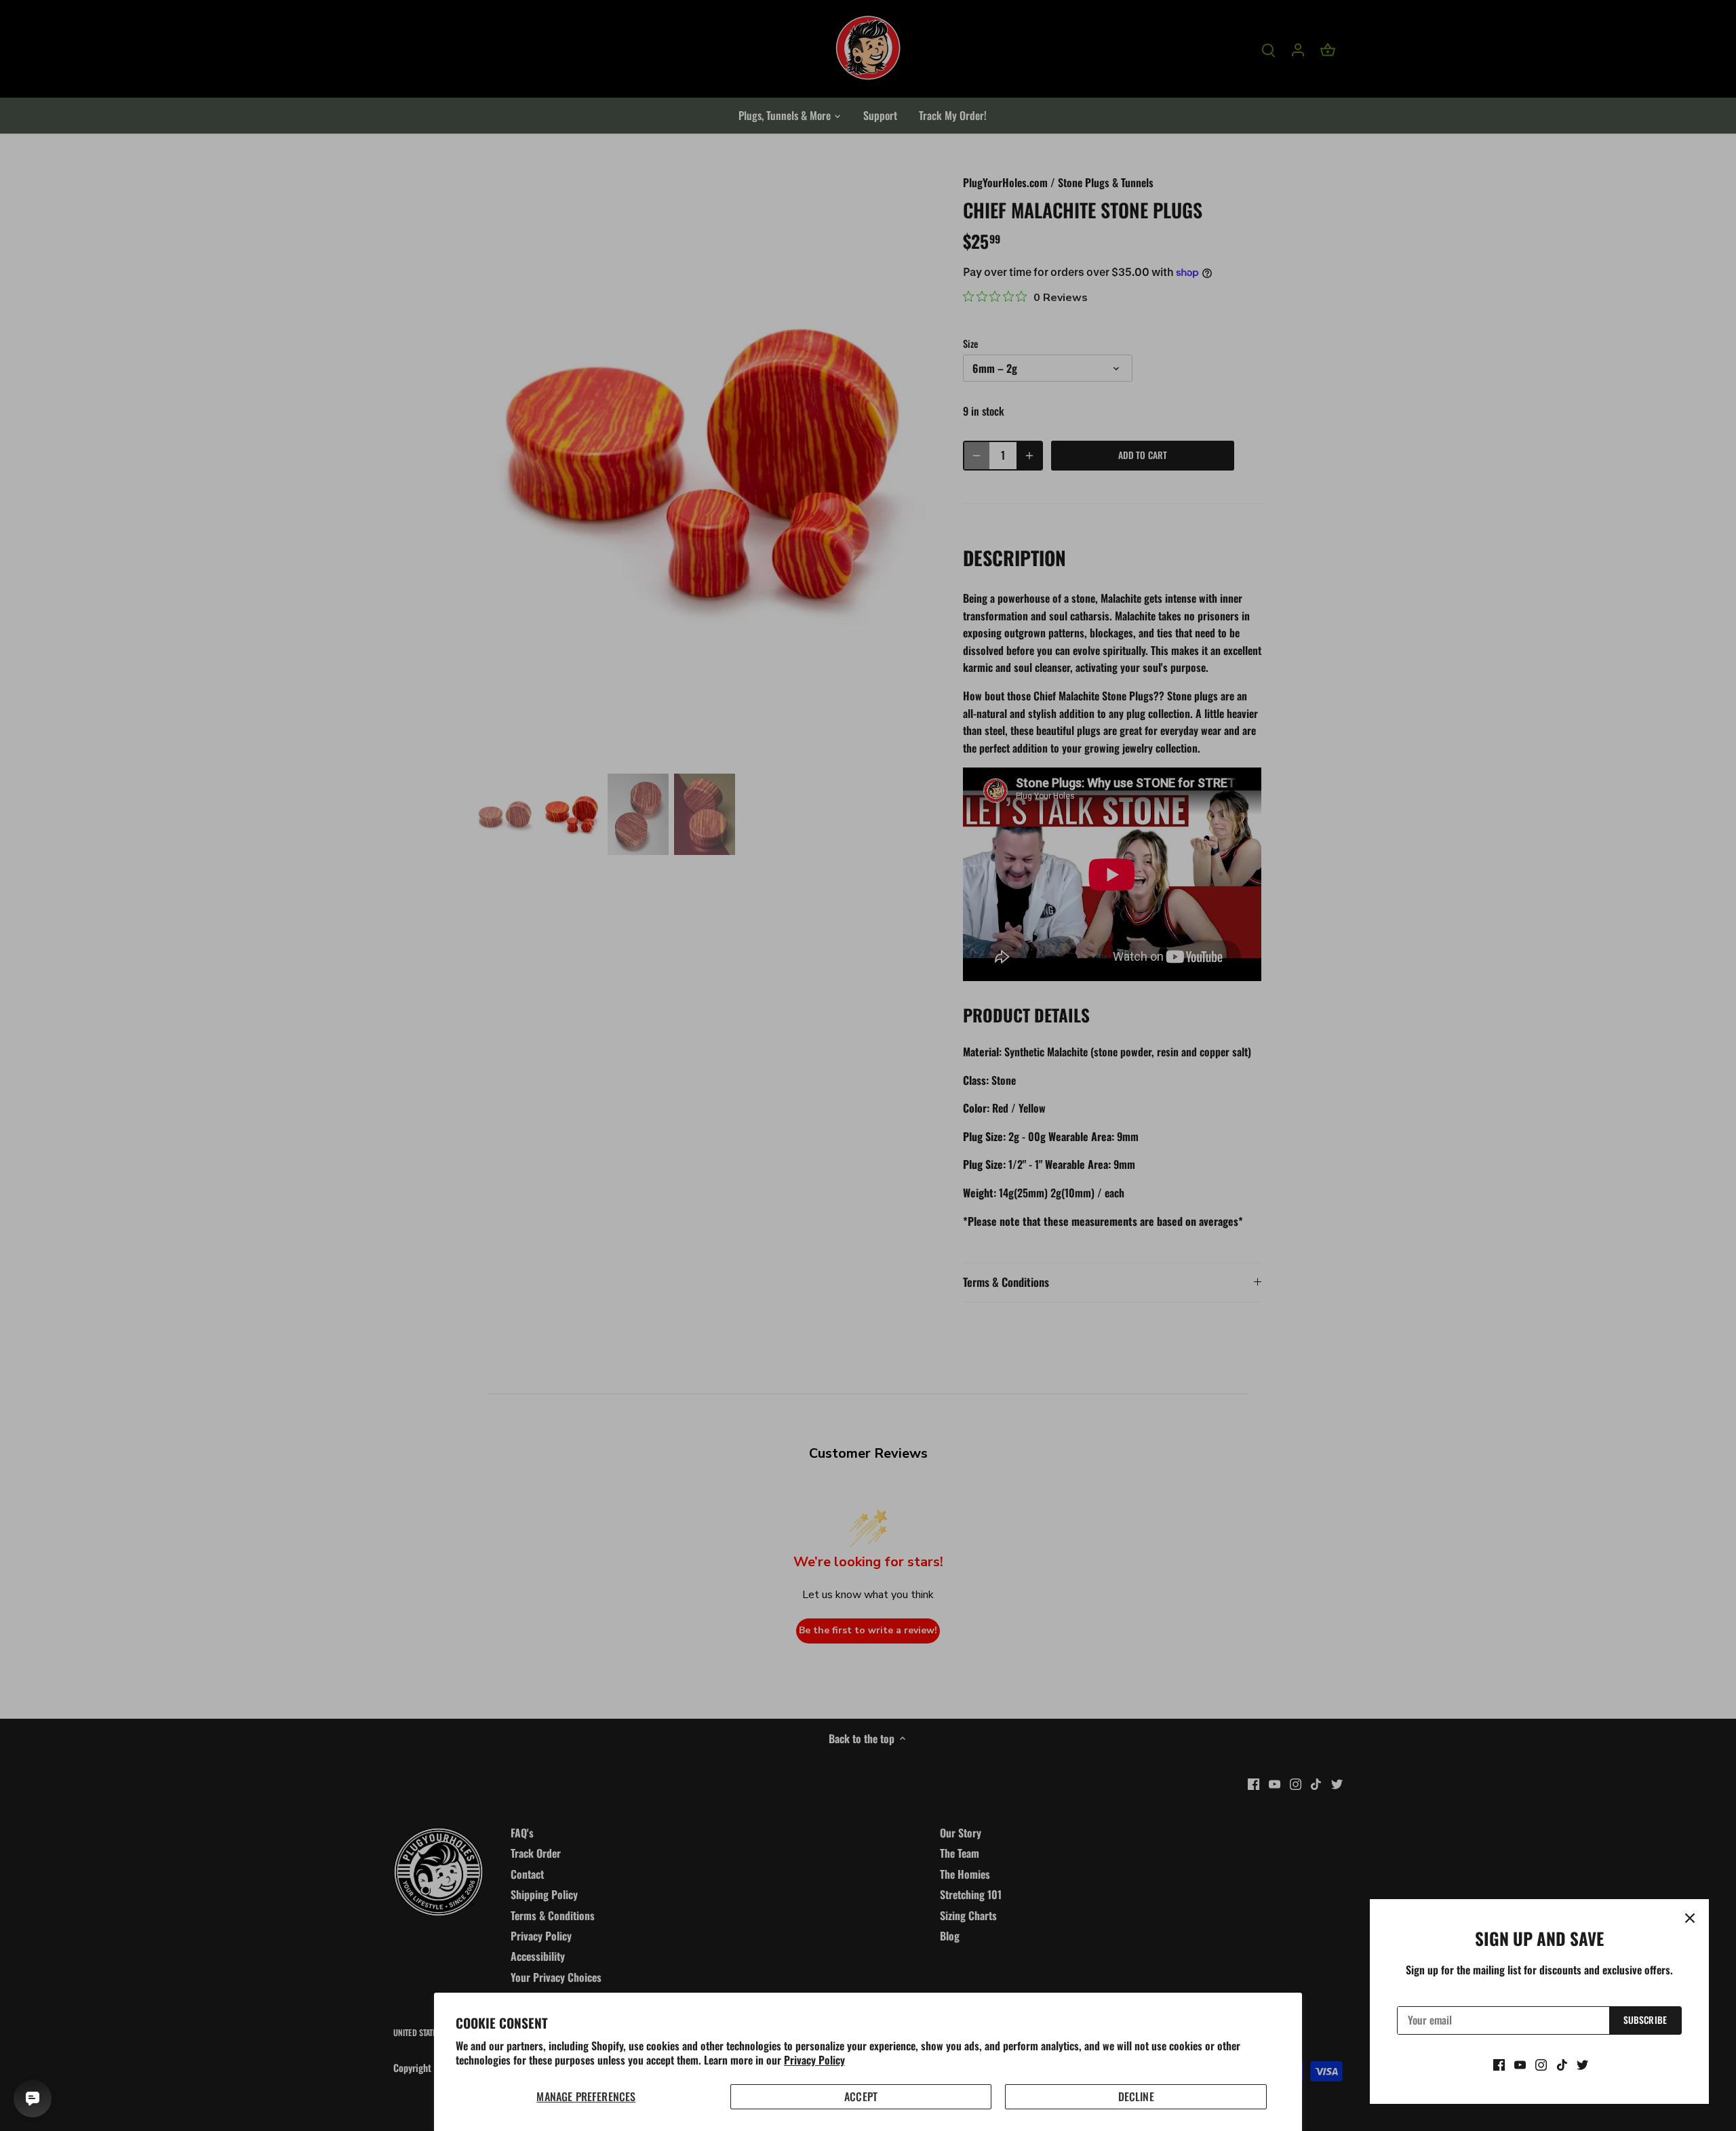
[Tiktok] (1562, 2064)
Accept (861, 2096)
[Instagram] (1541, 2064)
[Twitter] (1582, 2064)
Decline (1136, 2096)
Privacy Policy (814, 2060)
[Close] (1690, 1918)
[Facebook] (1499, 2064)
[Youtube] (1520, 2064)
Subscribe (1645, 2020)
